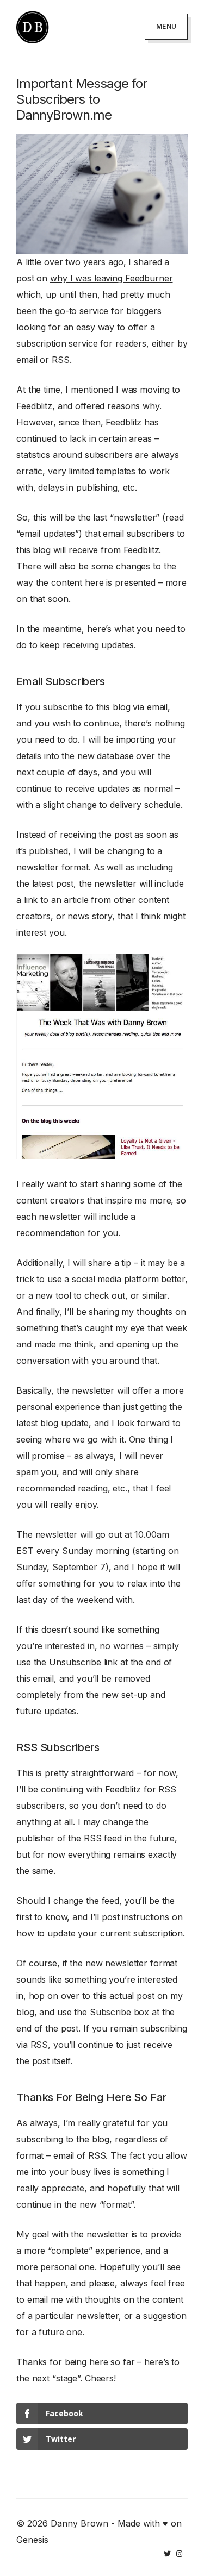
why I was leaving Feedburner (112, 278)
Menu (166, 26)
